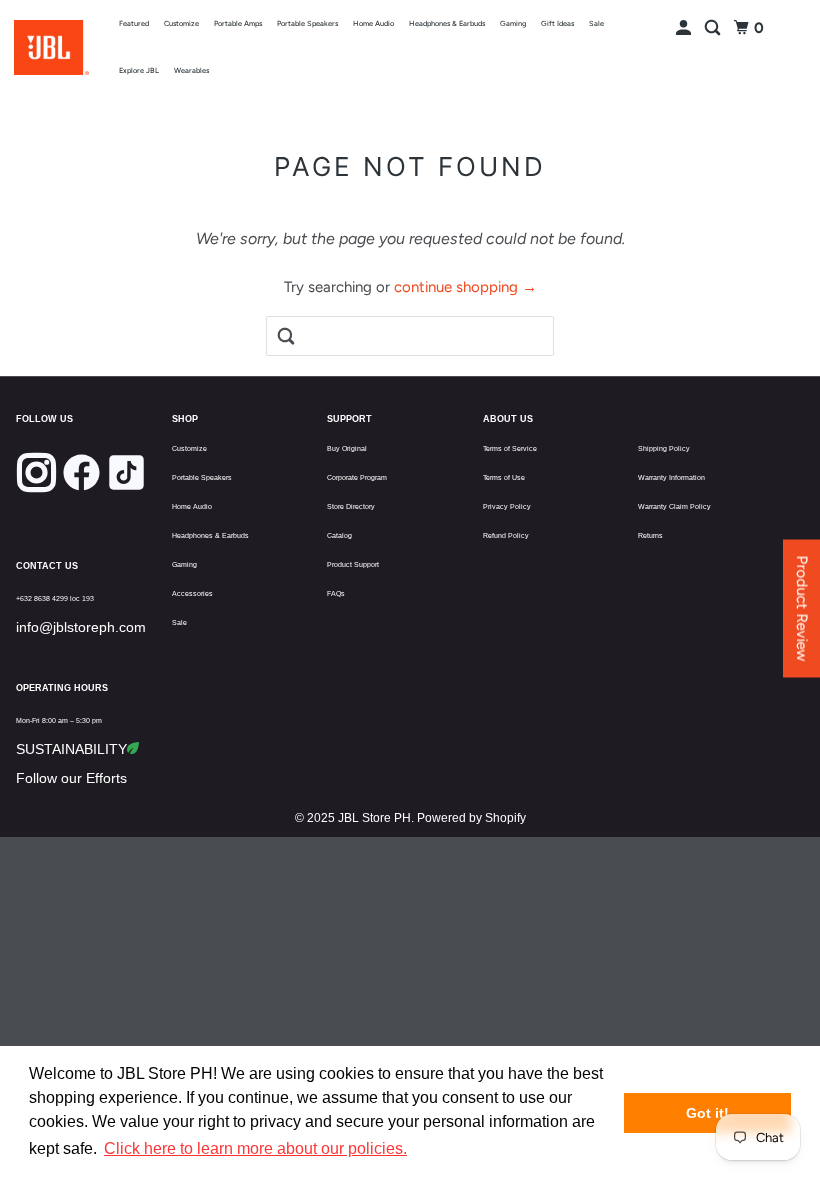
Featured (134, 23)
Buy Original (347, 448)
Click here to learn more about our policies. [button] (255, 1148)
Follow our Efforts (71, 778)
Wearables (191, 70)
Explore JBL (139, 70)
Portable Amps (238, 23)
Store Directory (351, 506)
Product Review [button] (802, 609)
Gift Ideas (557, 23)
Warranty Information (671, 477)
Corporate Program (357, 477)
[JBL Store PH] (51, 47)
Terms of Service (510, 448)
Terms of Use (504, 477)
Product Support (353, 564)
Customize (181, 23)
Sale (596, 23)
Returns (650, 535)
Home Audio (373, 23)
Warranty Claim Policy (674, 506)
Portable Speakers (307, 23)
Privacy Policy (507, 506)
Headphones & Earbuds (447, 23)
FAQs (336, 593)
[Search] (714, 28)
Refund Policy (506, 535)
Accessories (192, 593)
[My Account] (685, 28)
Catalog (339, 535)
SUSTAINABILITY (71, 749)
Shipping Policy (664, 448)
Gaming (513, 23)
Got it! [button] (707, 1113)
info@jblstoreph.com (81, 627)
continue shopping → (465, 287)
